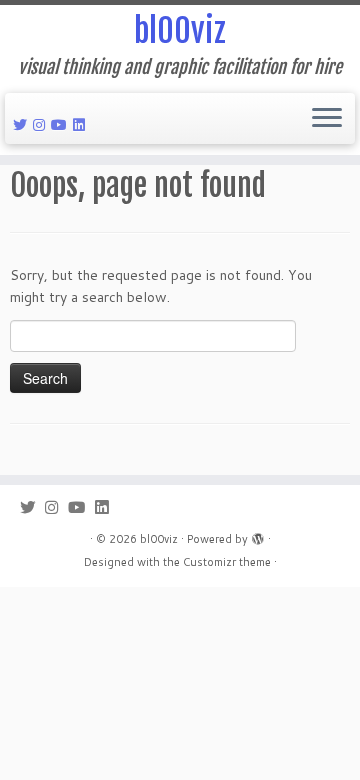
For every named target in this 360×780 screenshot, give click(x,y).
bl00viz (180, 31)
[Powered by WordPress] (258, 535)
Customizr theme (227, 562)
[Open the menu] (327, 119)
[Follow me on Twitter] (23, 125)
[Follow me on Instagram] (42, 125)
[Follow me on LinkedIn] (82, 125)
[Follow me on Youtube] (62, 125)
